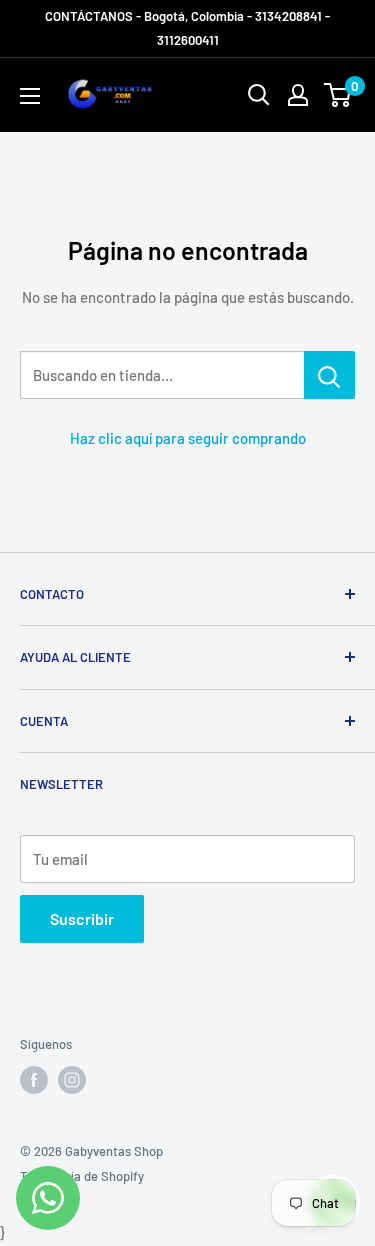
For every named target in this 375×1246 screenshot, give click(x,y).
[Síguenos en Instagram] (72, 1080)
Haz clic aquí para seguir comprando (188, 438)
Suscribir (82, 918)
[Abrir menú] (30, 96)
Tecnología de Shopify (82, 1176)
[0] (338, 95)
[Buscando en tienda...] (329, 375)
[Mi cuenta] (298, 95)
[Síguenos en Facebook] (34, 1080)
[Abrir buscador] (259, 95)
